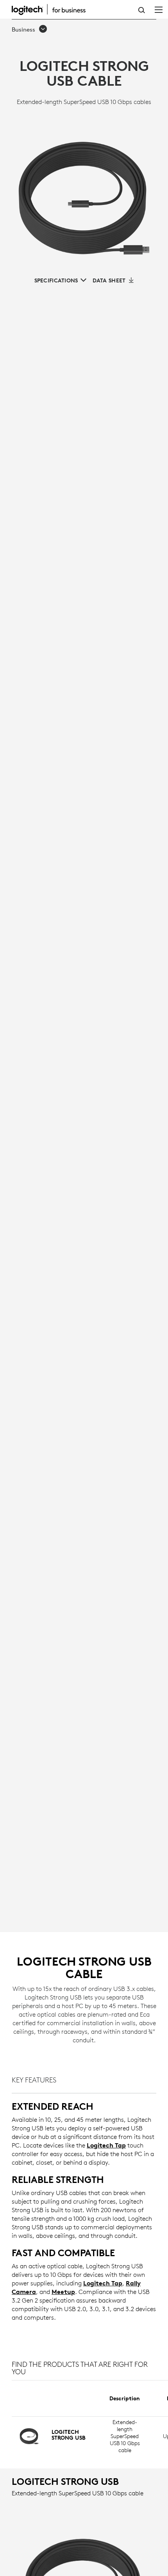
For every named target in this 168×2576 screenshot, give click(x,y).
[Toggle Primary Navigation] (159, 9)
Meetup (63, 2292)
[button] (30, 30)
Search (142, 10)
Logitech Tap (106, 2145)
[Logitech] (53, 9)
